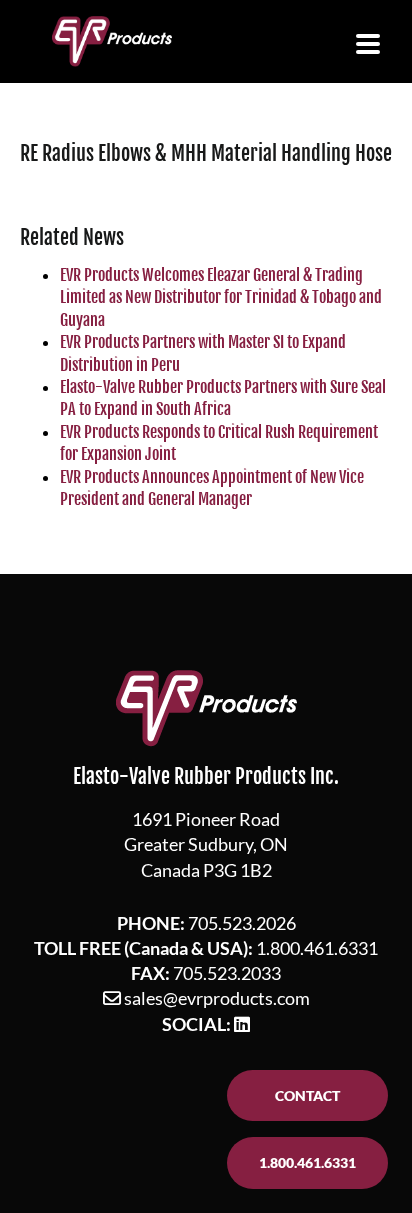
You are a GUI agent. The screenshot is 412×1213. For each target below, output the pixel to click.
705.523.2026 (242, 923)
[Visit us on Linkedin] (242, 1024)
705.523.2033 (227, 973)
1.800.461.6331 (317, 948)
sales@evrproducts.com (217, 998)
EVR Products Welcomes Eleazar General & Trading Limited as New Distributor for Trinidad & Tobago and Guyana (221, 297)
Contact (307, 1095)
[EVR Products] (112, 41)
